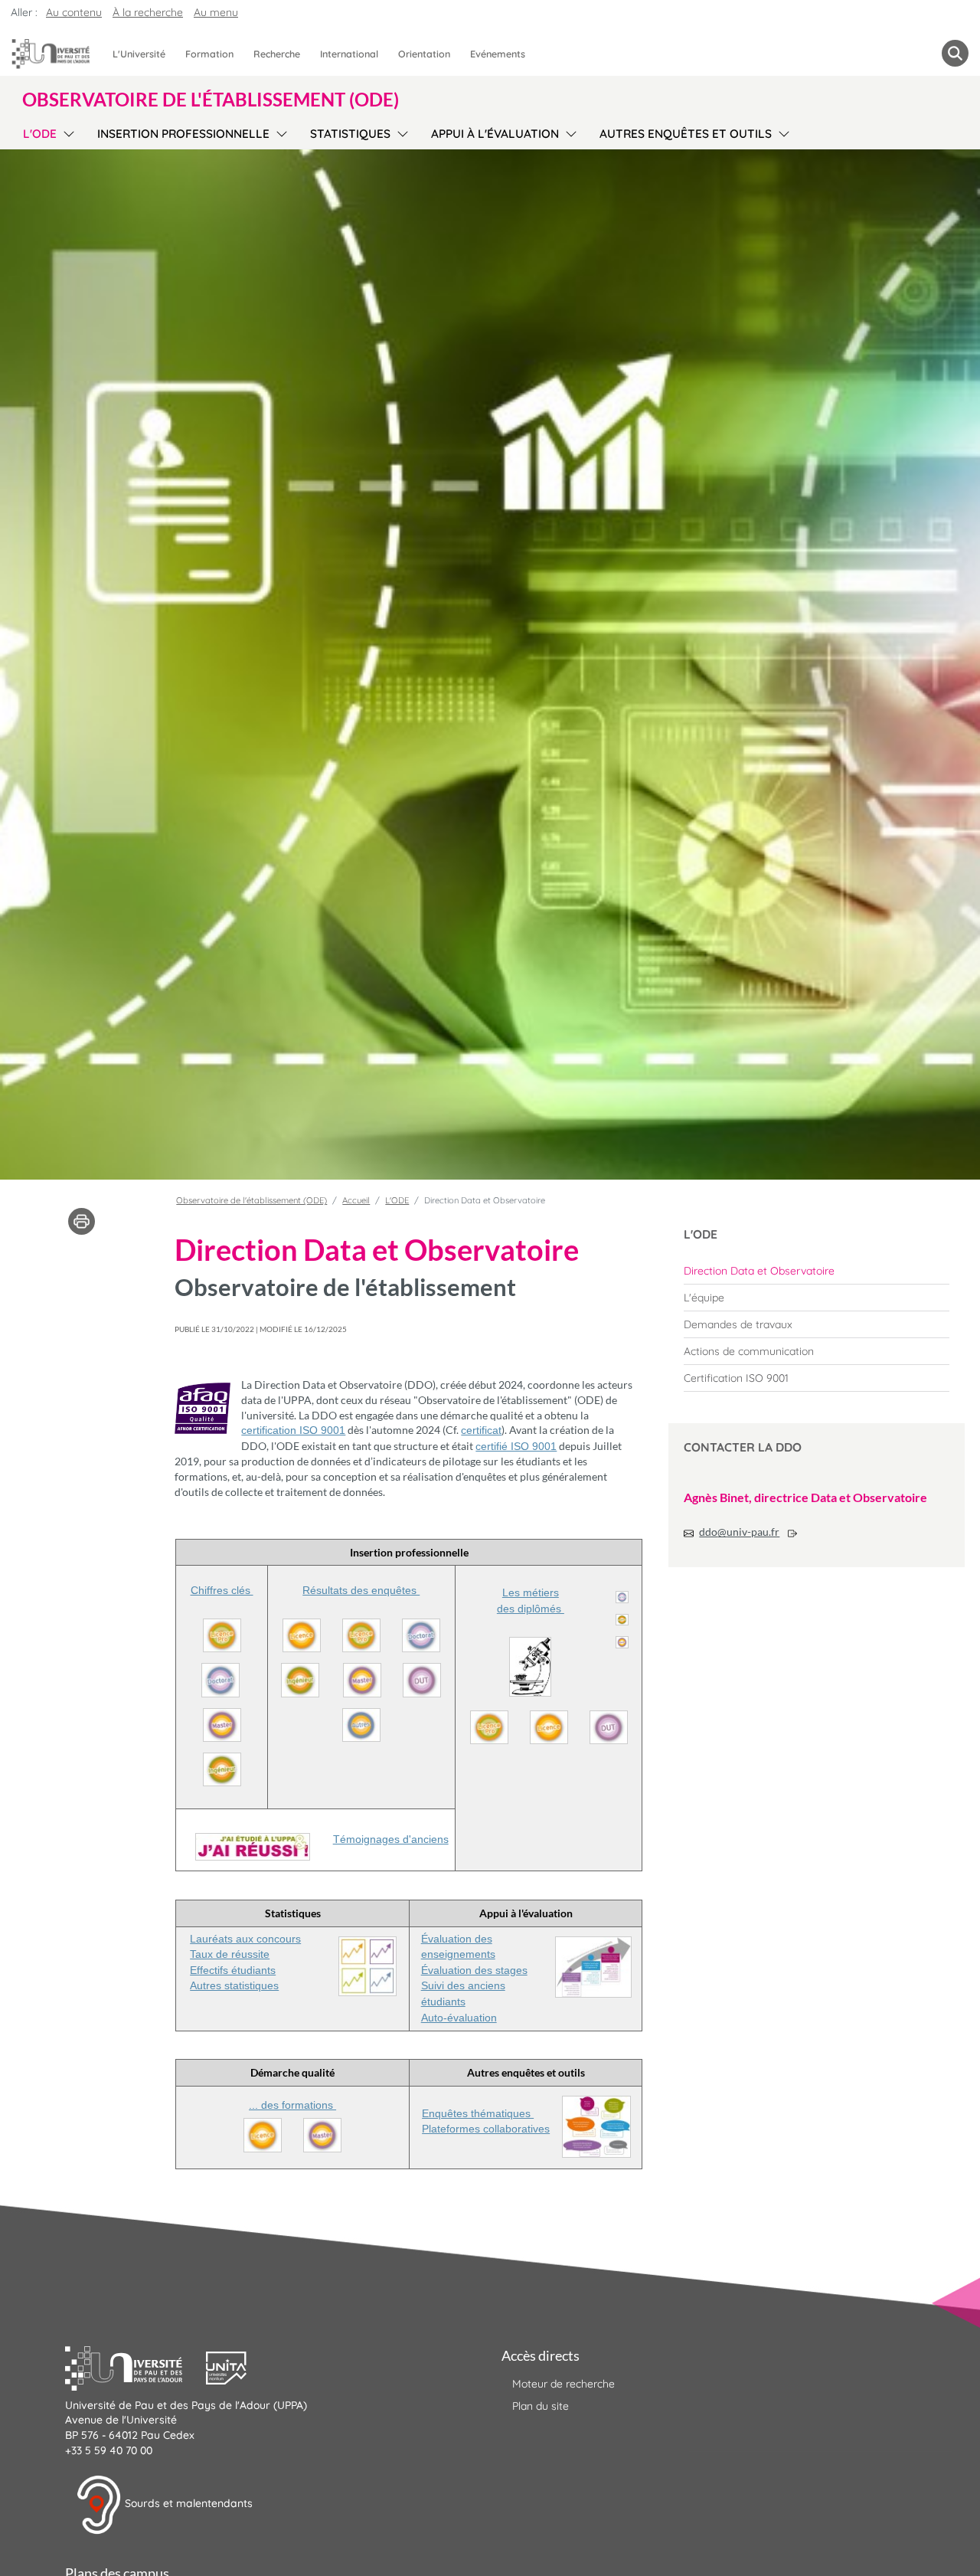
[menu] (66, 132)
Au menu (216, 12)
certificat (481, 1430)
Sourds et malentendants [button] (187, 2504)
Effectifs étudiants (233, 1970)
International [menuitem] (349, 54)
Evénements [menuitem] (498, 54)
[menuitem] (817, 1271)
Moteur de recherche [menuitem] (563, 2384)
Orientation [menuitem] (424, 54)
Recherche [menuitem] (277, 54)
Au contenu (74, 12)
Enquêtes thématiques (478, 2113)
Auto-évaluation (459, 2018)
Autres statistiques (234, 1985)
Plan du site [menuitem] (541, 2406)
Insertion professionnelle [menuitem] (183, 134)
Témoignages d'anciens (391, 1839)
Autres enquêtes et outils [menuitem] (686, 134)
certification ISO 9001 (293, 1430)
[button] (136, 2366)
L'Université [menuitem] (139, 54)
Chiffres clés (222, 1590)
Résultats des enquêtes (361, 1590)
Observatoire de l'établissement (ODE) (252, 1200)
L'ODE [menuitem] (40, 134)
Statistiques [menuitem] (350, 134)
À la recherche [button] (148, 12)
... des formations (292, 2105)
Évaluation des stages (474, 1970)
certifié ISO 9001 (516, 1446)
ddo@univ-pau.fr (739, 1532)
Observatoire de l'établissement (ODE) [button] (211, 100)
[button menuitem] (955, 53)
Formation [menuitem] (209, 54)
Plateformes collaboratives (486, 2129)
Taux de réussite (230, 1954)
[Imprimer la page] (82, 1220)
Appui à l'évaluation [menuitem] (495, 134)
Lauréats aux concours (245, 1939)
